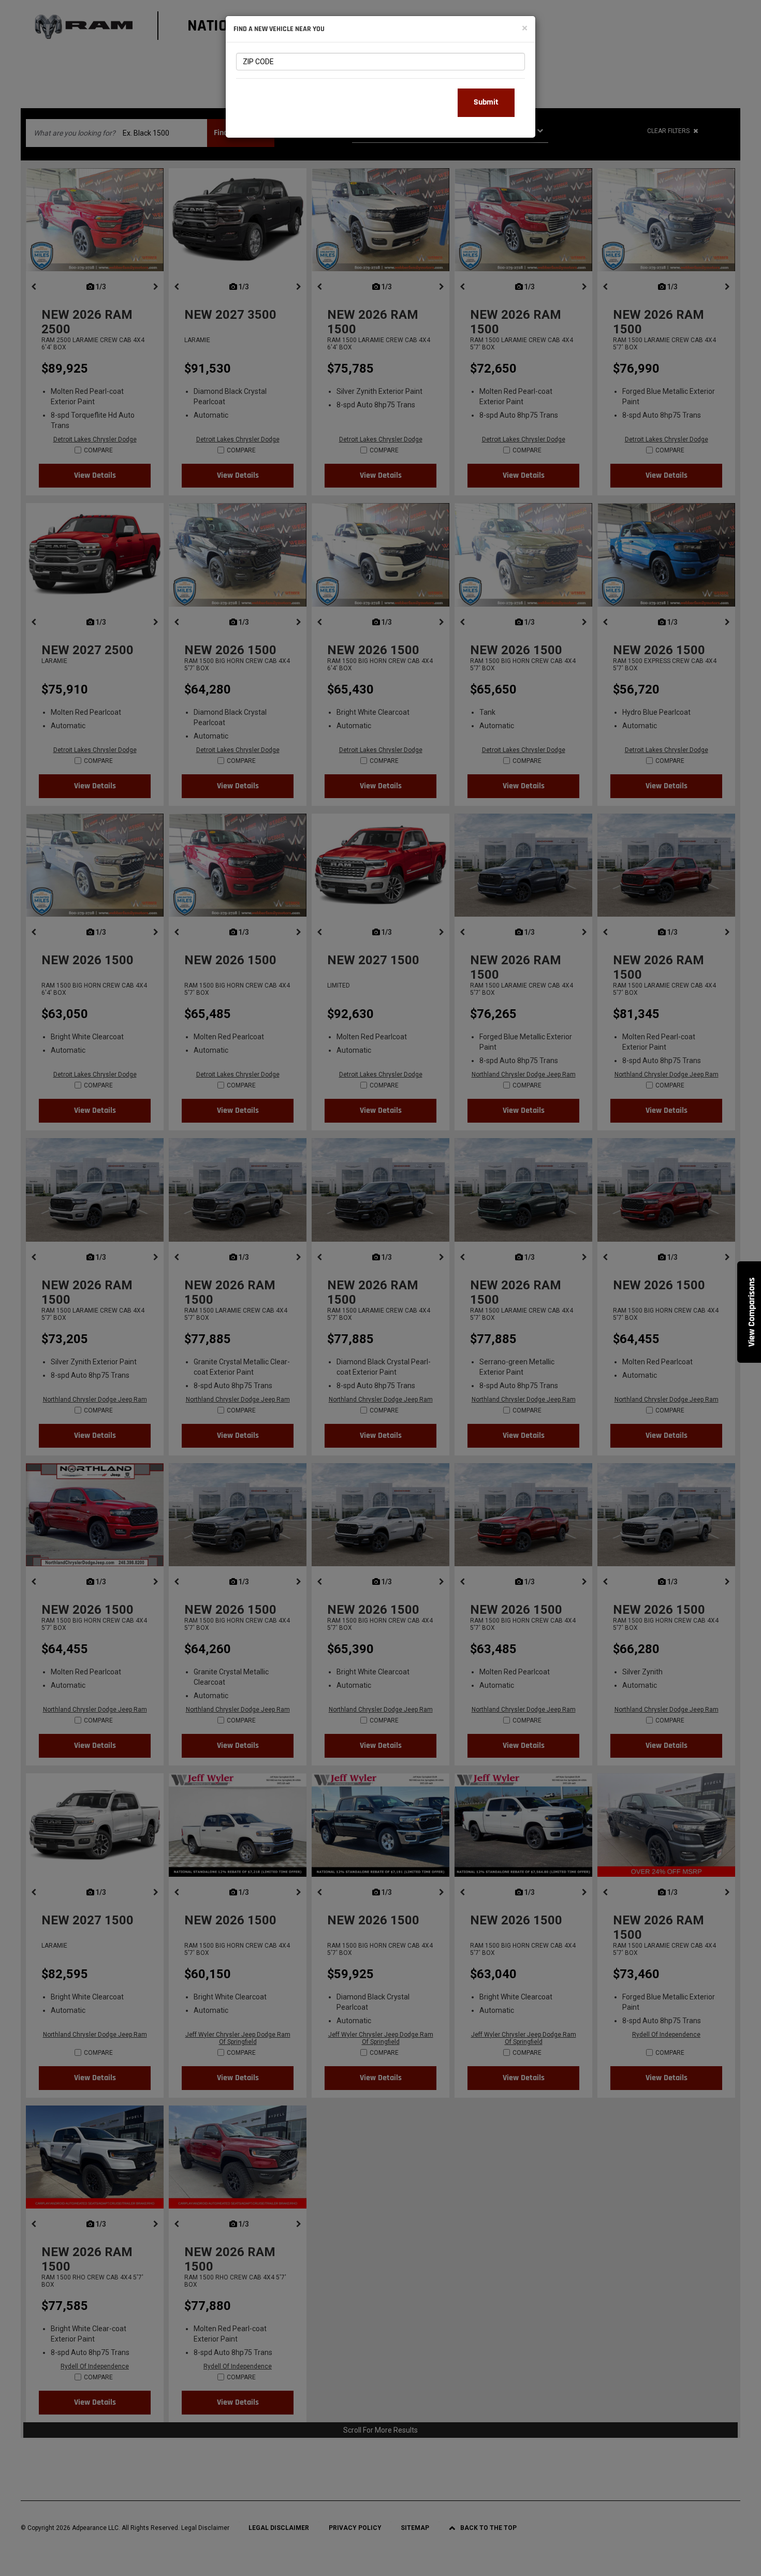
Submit (486, 102)
